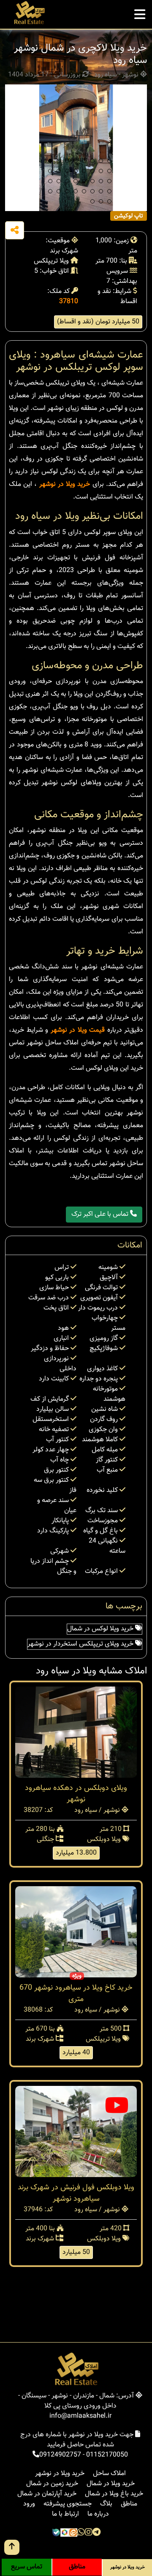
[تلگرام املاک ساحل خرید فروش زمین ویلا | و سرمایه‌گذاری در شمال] (96, 2533)
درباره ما (98, 2514)
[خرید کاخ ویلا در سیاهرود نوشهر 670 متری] (76, 1932)
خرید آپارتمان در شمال (47, 2494)
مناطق (129, 2504)
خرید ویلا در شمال (111, 2484)
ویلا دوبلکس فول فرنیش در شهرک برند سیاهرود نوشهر (76, 2193)
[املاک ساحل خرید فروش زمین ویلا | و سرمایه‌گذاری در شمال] (29, 13)
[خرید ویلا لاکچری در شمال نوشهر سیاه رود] (76, 148)
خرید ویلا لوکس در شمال (101, 1629)
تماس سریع (27, 2567)
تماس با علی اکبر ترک (101, 1214)
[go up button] (12, 2547)
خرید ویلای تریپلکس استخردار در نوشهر (81, 1644)
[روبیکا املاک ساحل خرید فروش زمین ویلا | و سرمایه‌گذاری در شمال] (65, 2533)
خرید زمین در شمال (52, 2484)
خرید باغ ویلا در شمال (114, 2494)
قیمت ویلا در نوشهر (78, 1030)
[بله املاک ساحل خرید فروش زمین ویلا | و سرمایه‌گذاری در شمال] (56, 2533)
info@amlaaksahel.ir (80, 2416)
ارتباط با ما (65, 2514)
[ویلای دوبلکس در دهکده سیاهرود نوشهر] (76, 1732)
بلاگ (106, 2504)
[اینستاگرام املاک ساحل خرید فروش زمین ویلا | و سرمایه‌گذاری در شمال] (89, 2533)
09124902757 (60, 2455)
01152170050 (107, 2455)
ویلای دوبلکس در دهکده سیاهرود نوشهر (76, 1794)
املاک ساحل (109, 2474)
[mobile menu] (140, 12)
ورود (29, 2504)
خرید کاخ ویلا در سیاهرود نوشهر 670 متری (76, 1994)
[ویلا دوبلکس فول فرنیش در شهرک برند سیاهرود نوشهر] (76, 2132)
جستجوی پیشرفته (68, 2504)
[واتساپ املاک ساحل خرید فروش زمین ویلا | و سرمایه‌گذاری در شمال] (81, 2533)
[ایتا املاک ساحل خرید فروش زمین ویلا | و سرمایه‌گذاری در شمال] (73, 2533)
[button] (50, 161)
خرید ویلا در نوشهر (65, 484)
